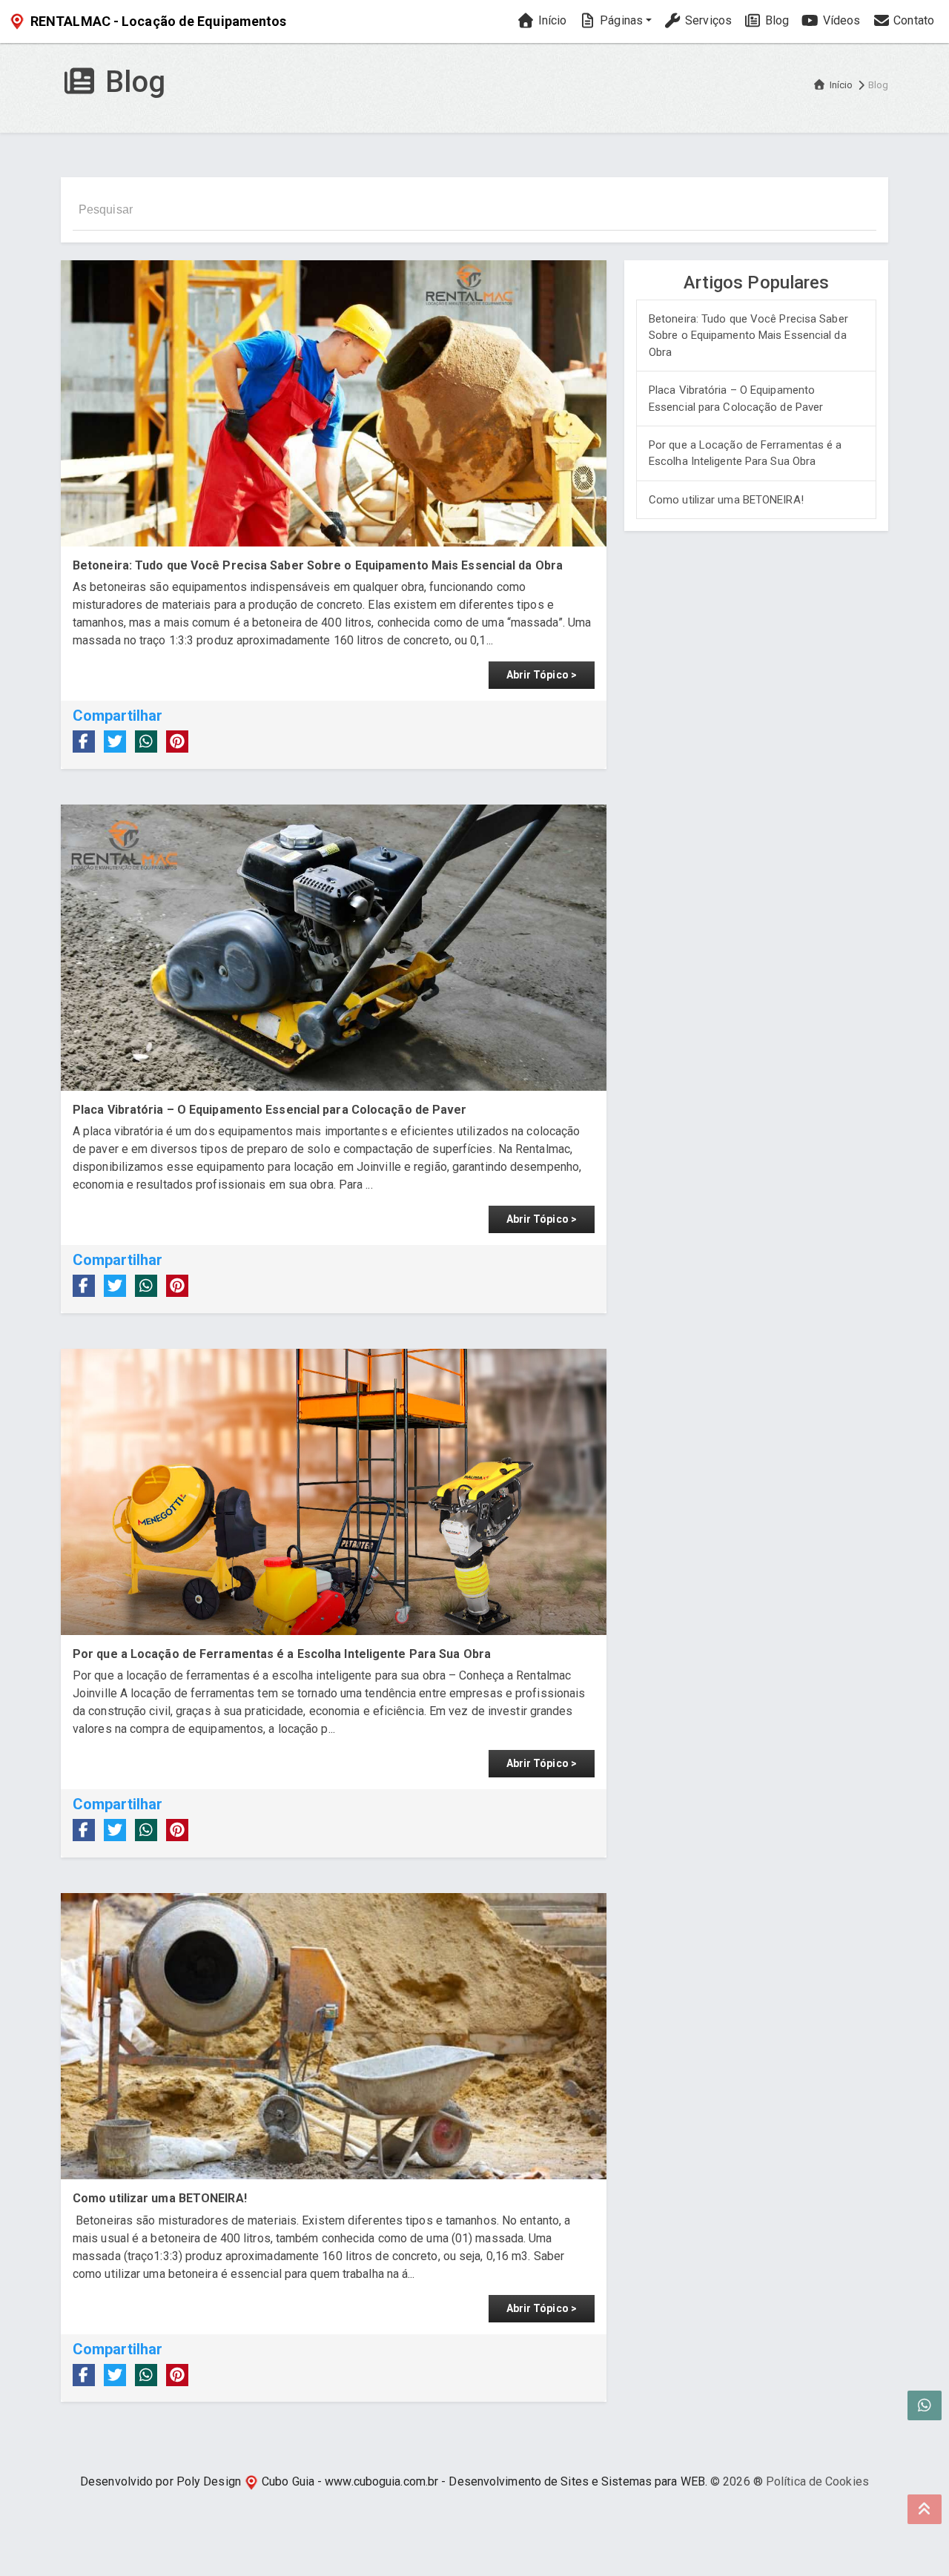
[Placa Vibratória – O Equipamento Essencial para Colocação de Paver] (334, 948)
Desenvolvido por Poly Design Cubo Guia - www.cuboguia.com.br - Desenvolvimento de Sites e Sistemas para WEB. (394, 2481)
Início (550, 20)
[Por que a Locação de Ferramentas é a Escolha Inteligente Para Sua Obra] (334, 1492)
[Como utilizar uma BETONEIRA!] (334, 2036)
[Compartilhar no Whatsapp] (146, 742)
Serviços (707, 20)
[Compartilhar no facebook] (84, 742)
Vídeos (840, 20)
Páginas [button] (620, 20)
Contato (912, 20)
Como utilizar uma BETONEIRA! (726, 500)
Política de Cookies (817, 2481)
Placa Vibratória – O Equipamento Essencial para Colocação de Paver (736, 399)
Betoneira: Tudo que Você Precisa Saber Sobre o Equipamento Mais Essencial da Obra (748, 336)
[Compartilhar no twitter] (115, 742)
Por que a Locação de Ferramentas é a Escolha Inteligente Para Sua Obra (745, 453)
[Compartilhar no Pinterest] (177, 742)
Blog (776, 20)
